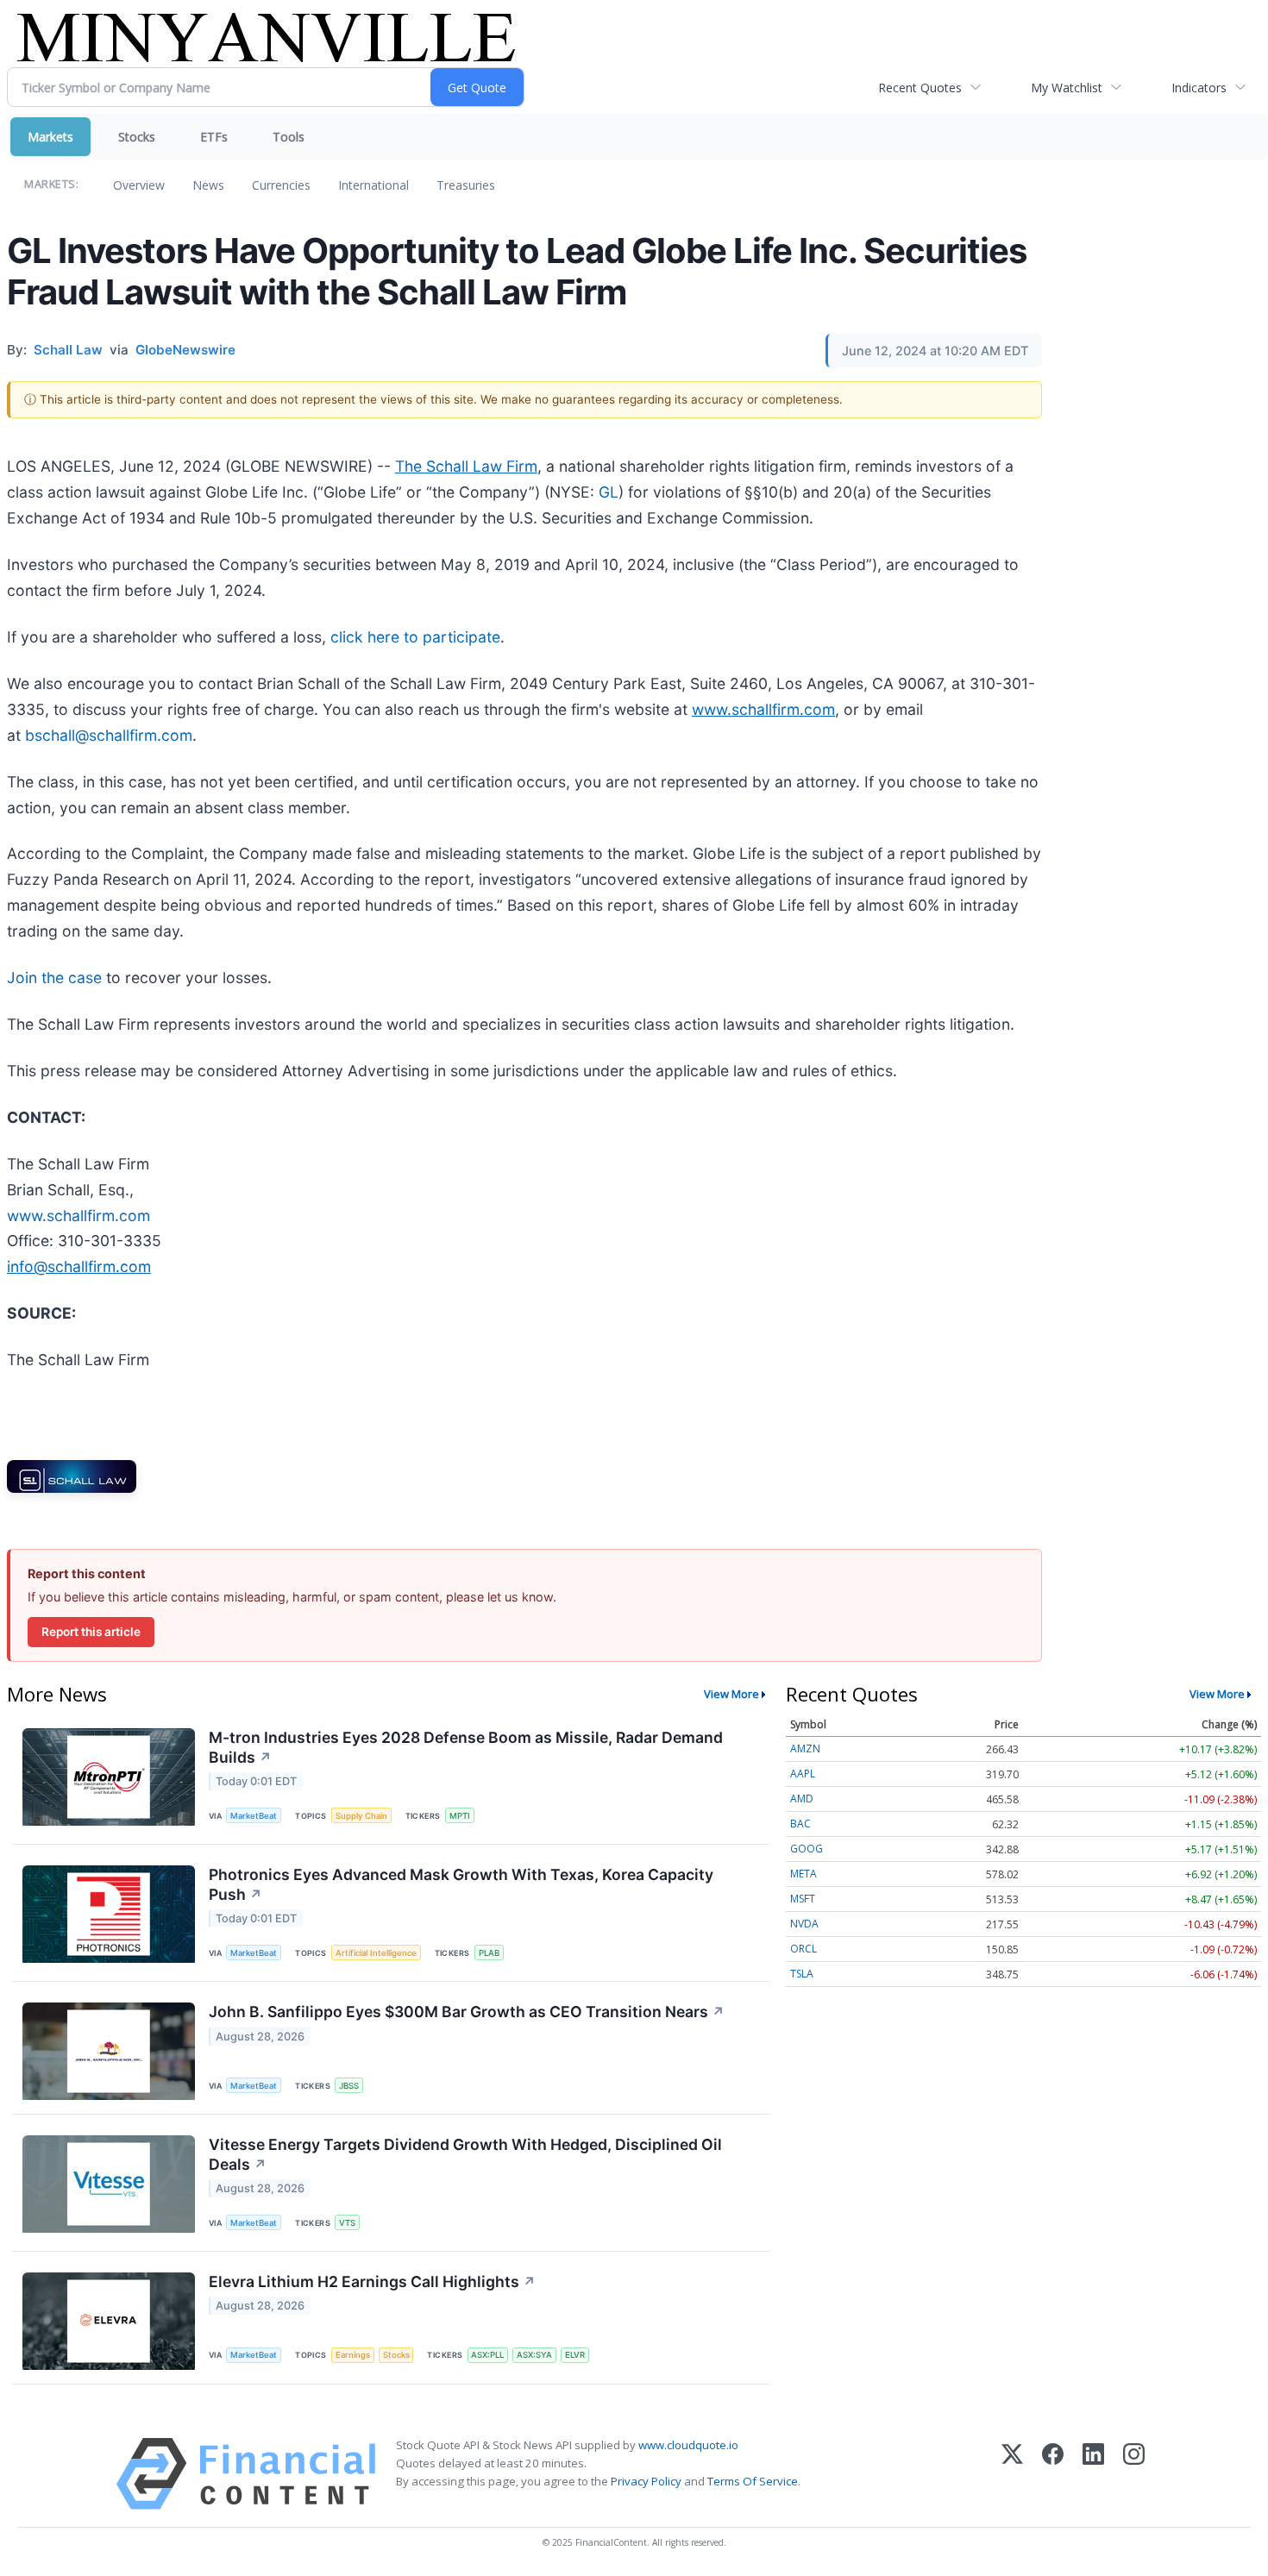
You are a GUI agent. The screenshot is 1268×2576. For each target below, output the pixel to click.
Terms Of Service (753, 2481)
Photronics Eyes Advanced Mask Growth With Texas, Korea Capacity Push (461, 1884)
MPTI (460, 1816)
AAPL (803, 1774)
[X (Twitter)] (1012, 2474)
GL (609, 492)
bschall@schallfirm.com (109, 735)
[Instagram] (1134, 2474)
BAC (800, 1824)
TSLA (802, 1974)
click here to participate (415, 637)
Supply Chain (361, 1816)
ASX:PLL (487, 2355)
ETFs (214, 137)
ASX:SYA (534, 2355)
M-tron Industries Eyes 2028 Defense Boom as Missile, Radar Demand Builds (466, 1747)
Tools (289, 137)
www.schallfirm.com (78, 1216)
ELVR (575, 2355)
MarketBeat (254, 1816)
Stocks (137, 137)
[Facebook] (1053, 2474)
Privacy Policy (646, 2481)
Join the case (54, 978)
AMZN (805, 1749)
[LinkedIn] (1093, 2474)
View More (731, 1694)
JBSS (349, 2086)
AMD (802, 1799)
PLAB (489, 1953)
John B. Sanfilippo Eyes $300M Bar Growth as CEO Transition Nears (467, 2012)
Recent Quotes (920, 88)
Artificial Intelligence (376, 1953)
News (208, 185)
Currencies (281, 185)
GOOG (807, 1849)
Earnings (353, 2355)
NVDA (804, 1924)
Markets (50, 137)
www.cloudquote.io (688, 2445)
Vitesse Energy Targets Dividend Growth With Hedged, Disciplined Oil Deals (465, 2154)
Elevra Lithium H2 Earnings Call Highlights (372, 2281)
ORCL (803, 1949)
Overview (139, 185)
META (803, 1874)
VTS (347, 2223)
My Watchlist (1067, 88)
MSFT (803, 1899)
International (373, 185)
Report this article (91, 1632)
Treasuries (466, 185)
